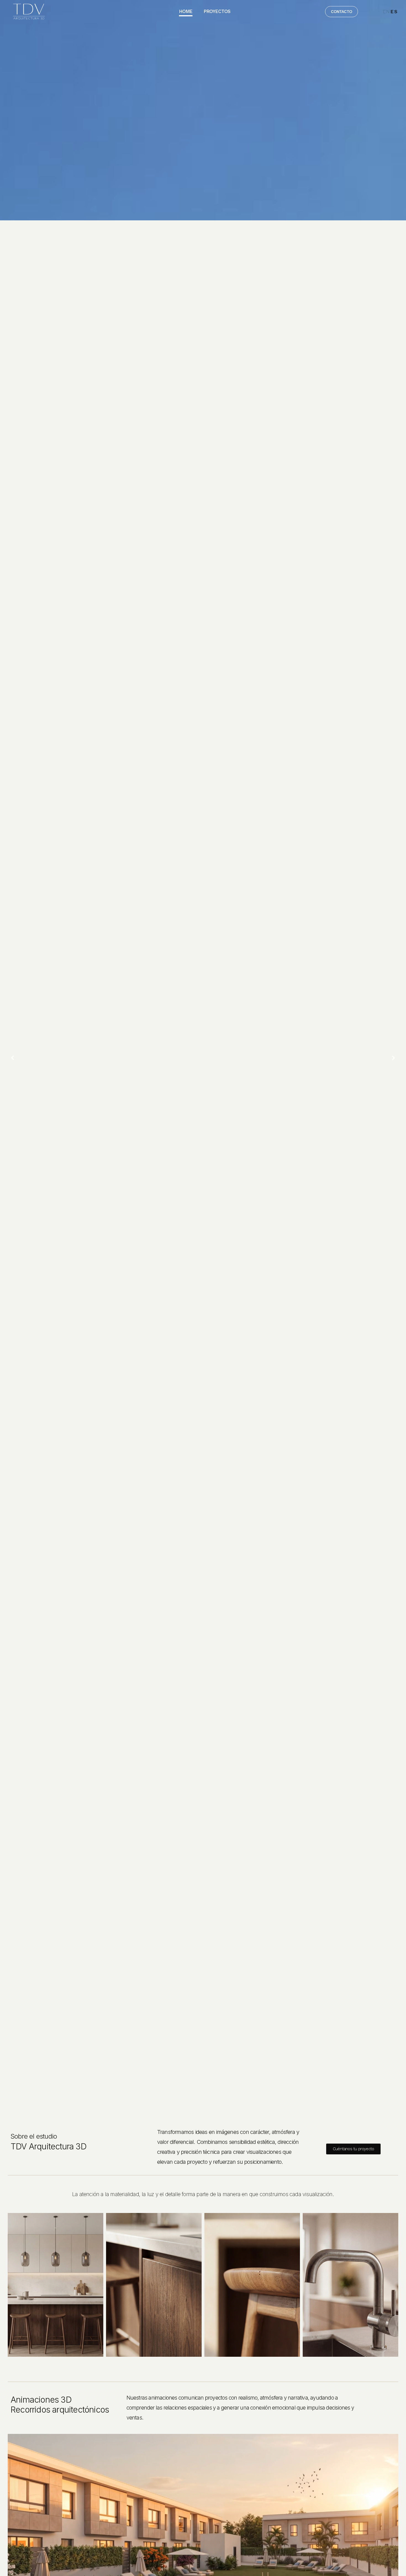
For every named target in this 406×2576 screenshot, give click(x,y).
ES (394, 12)
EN (386, 12)
